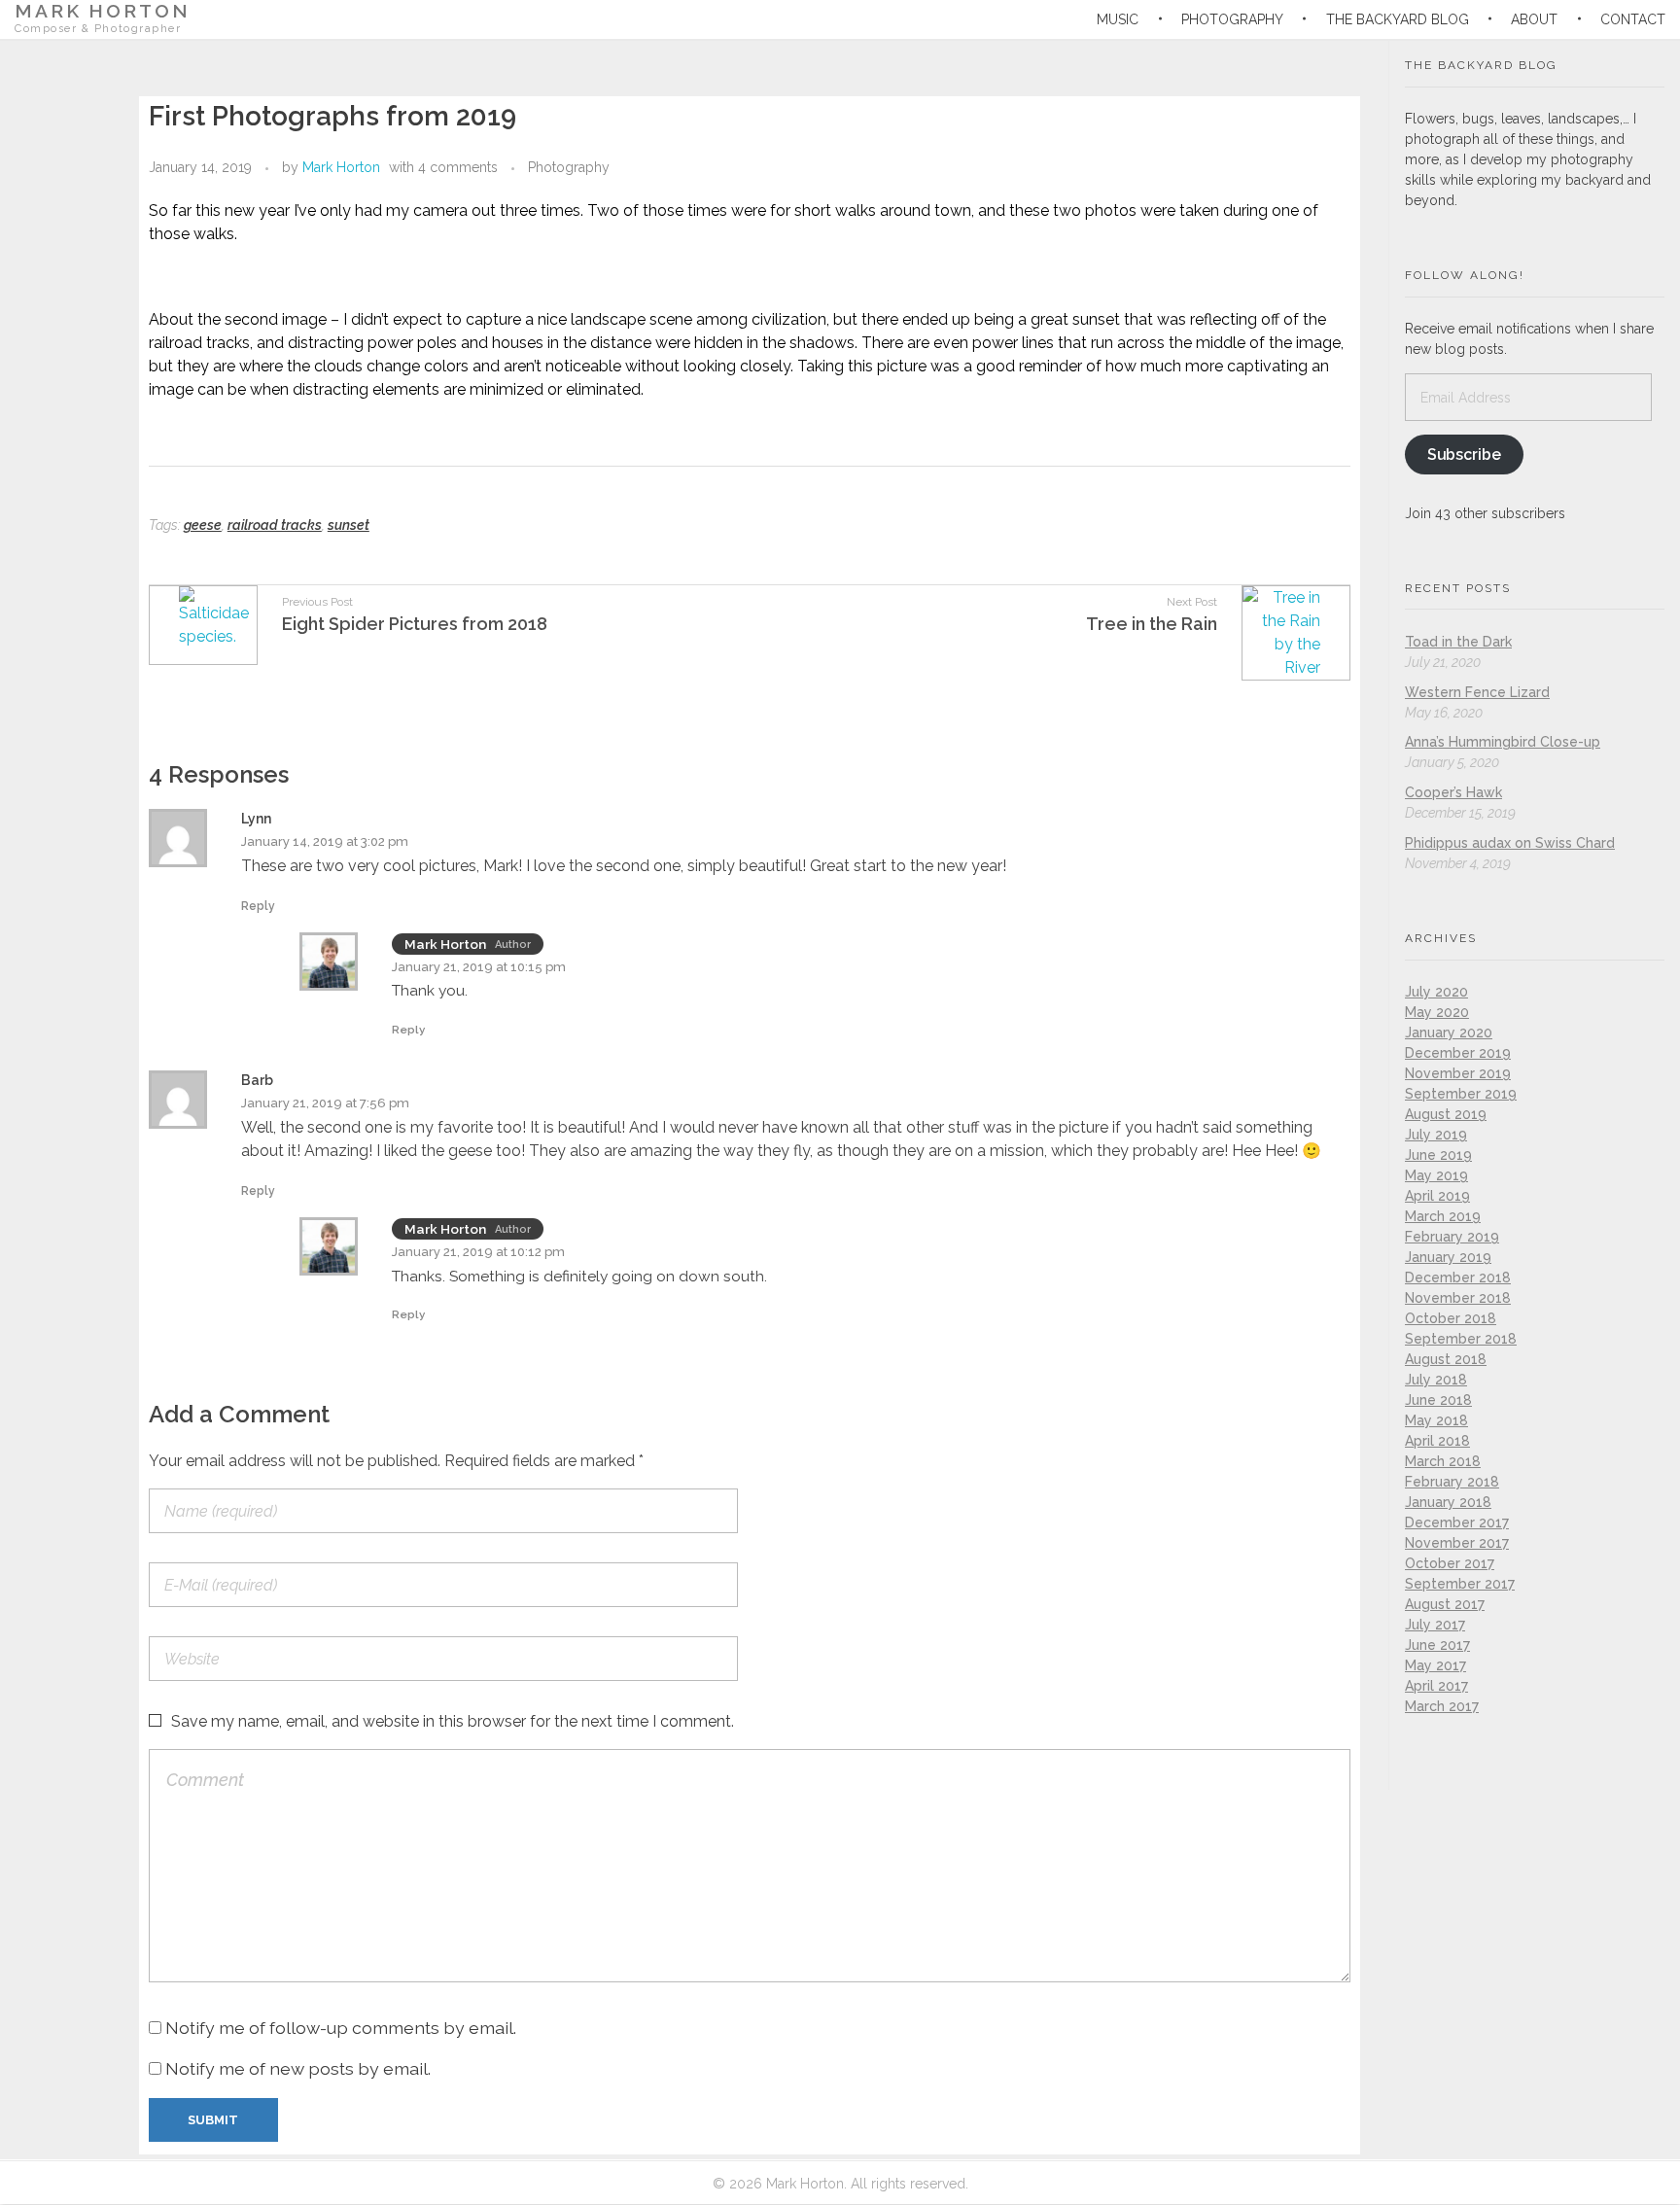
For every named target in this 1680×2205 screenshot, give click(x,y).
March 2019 (1443, 1216)
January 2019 (1448, 1257)
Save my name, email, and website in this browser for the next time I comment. (453, 1721)
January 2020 (1449, 1032)
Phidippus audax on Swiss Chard (1510, 843)
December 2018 (1458, 1277)
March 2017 (1442, 1706)
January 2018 (1448, 1502)
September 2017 (1460, 1584)
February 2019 (1452, 1237)
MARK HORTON (103, 11)
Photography (569, 167)
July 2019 (1436, 1135)
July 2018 (1436, 1380)
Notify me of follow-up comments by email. (341, 2028)
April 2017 (1436, 1686)
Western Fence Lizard (1477, 692)
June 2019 (1438, 1155)
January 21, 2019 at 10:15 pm (479, 967)
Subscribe (1464, 455)
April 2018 (1437, 1441)
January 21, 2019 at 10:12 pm (478, 1252)
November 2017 (1457, 1543)
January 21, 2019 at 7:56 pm (325, 1103)
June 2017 (1437, 1645)
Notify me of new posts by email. (298, 2068)
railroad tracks (275, 525)
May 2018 (1436, 1420)
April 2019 (1437, 1196)
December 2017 (1457, 1522)
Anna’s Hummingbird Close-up (1503, 742)
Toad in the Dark (1458, 642)
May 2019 (1436, 1175)
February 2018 (1452, 1482)
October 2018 (1451, 1318)
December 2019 (1458, 1053)
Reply (258, 906)
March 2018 (1443, 1461)
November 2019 (1458, 1073)
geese (203, 525)
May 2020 (1437, 1012)
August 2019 (1446, 1114)
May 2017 (1435, 1665)
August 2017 (1445, 1604)
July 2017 (1435, 1625)
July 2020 (1436, 992)
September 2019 (1461, 1094)
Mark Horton (341, 167)
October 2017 (1450, 1563)
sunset (349, 525)
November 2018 (1458, 1298)
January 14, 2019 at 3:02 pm (325, 841)
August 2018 (1446, 1359)
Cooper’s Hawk (1453, 792)
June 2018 (1438, 1400)
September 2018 (1461, 1339)
